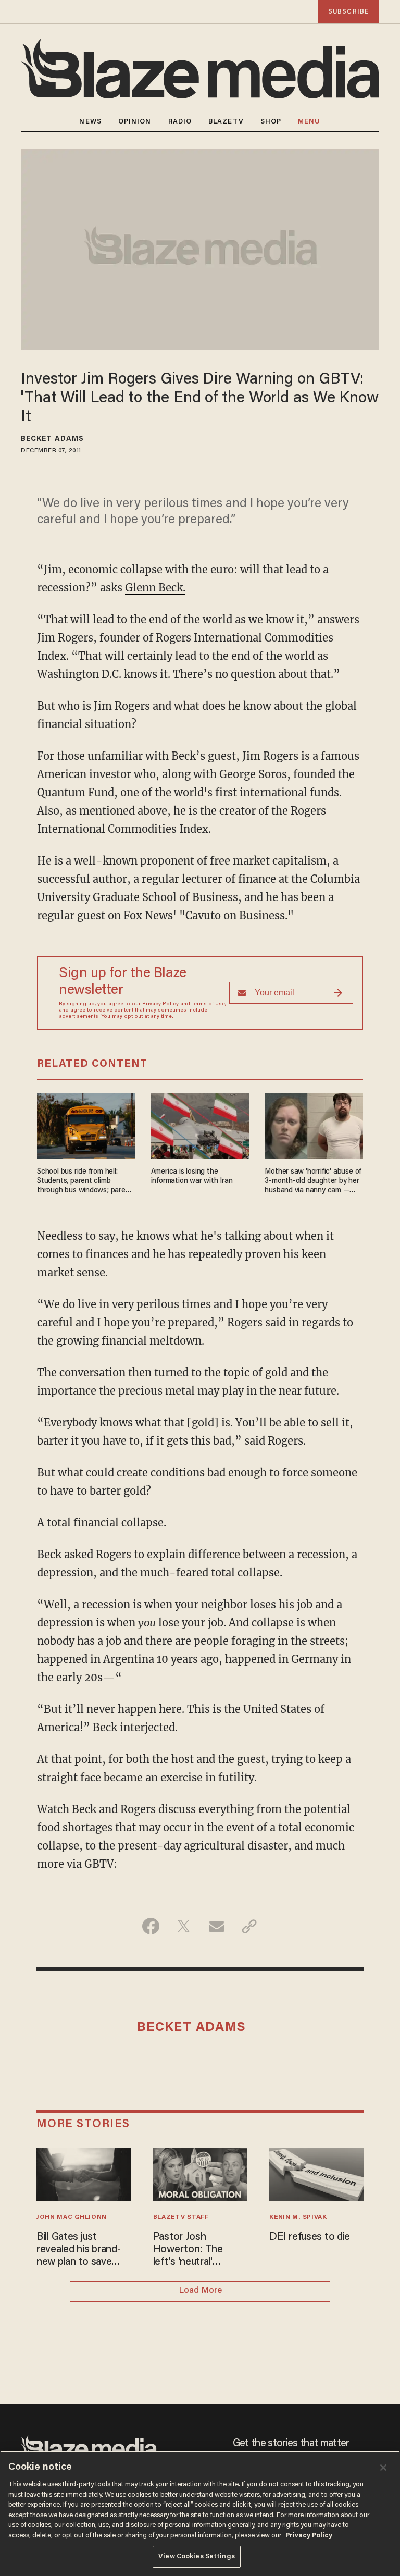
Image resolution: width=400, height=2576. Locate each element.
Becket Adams (52, 439)
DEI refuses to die (310, 2237)
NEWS (90, 122)
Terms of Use (208, 1004)
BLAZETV (226, 122)
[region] (200, 2513)
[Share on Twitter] (184, 1926)
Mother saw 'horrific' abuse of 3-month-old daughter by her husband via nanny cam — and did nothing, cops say (313, 1182)
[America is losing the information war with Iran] (200, 1125)
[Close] (383, 2468)
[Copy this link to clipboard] (249, 1926)
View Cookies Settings (197, 2556)
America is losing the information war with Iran (192, 1176)
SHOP (271, 122)
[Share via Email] (216, 1926)
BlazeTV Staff (181, 2217)
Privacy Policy (160, 1004)
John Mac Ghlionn (72, 2217)
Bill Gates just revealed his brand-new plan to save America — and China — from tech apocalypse (83, 2250)
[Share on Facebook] (151, 1926)
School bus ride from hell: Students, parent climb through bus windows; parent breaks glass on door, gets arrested (85, 1182)
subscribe (348, 12)
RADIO (180, 122)
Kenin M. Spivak (298, 2217)
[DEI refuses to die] (316, 2173)
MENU (309, 122)
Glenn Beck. (155, 588)
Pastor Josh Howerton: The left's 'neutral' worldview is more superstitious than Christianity (193, 2250)
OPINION (135, 122)
